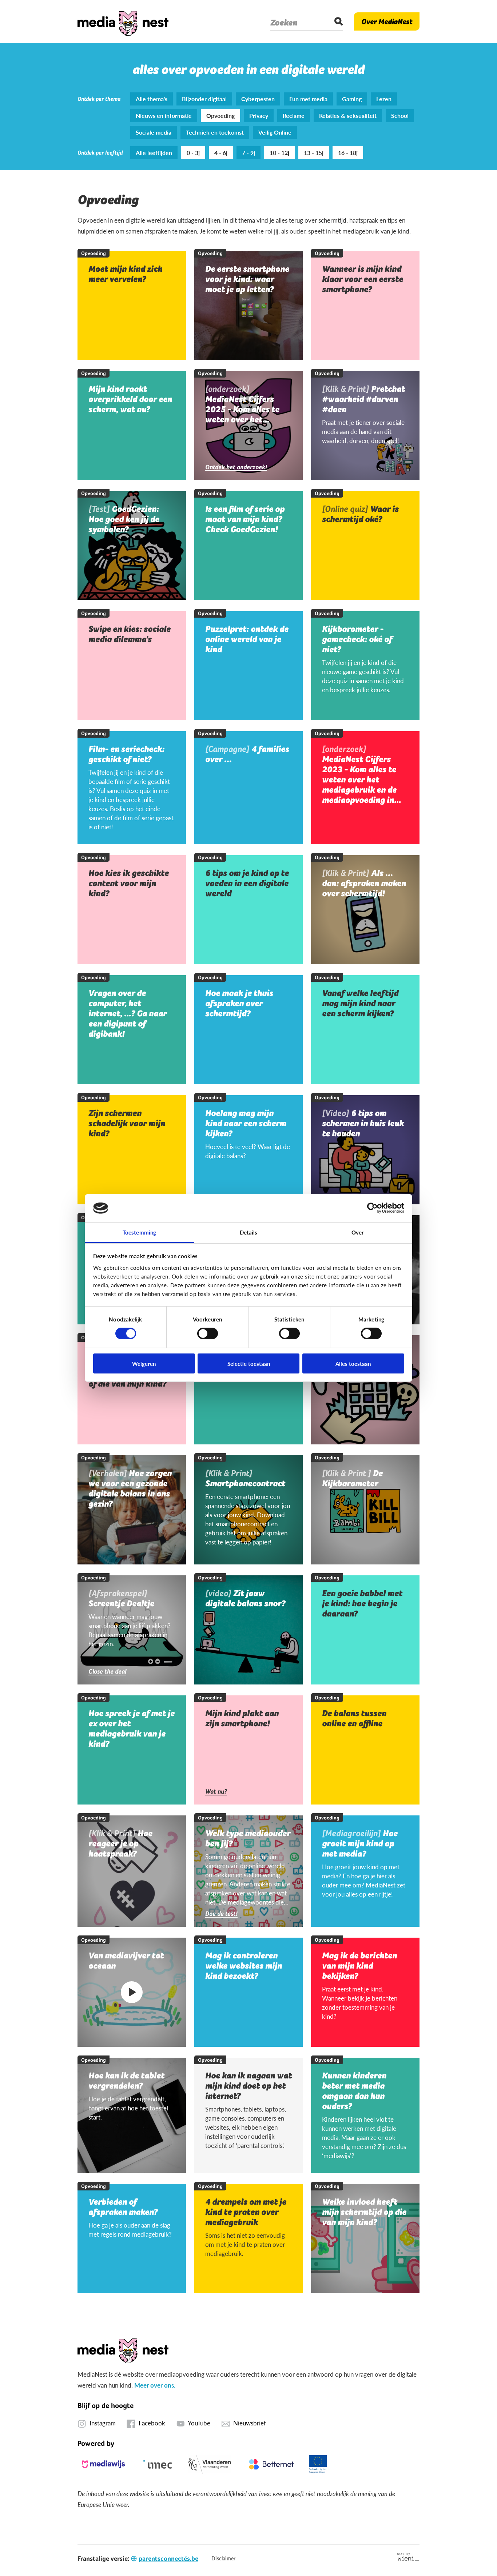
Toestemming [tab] (139, 1232)
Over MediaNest (387, 21)
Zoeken (284, 23)
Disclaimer (223, 2558)
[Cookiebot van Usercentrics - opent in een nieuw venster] (372, 1208)
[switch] (208, 1333)
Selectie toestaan (249, 1363)
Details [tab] (249, 1232)
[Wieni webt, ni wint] (408, 2557)
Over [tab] (358, 1232)
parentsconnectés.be (168, 2558)
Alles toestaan (353, 1363)
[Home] (123, 21)
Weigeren (144, 1363)
